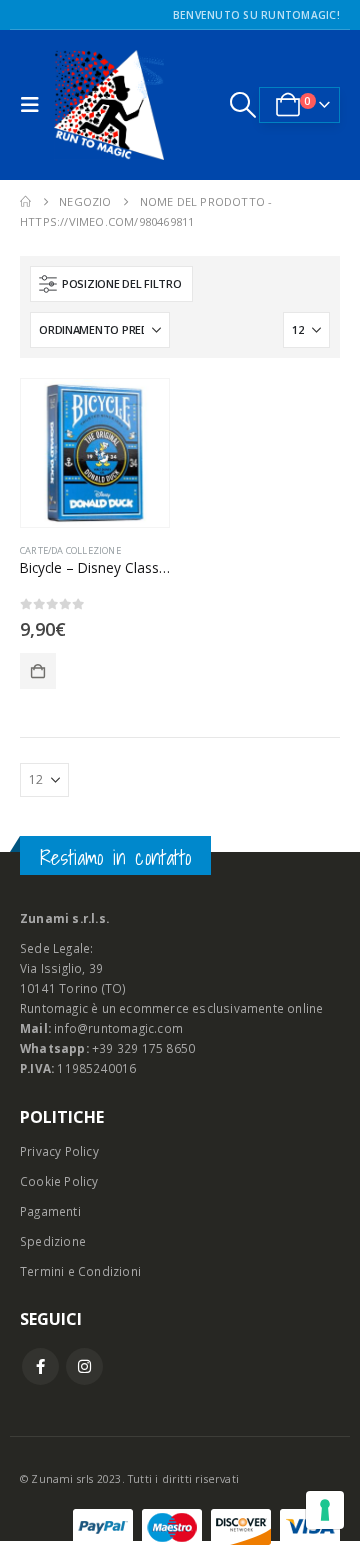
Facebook (40, 1366)
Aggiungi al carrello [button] (38, 671)
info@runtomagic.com (118, 1028)
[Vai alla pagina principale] (25, 202)
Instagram (84, 1366)
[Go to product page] (95, 453)
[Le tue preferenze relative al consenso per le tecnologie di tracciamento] (325, 1510)
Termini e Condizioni (80, 1271)
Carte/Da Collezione (70, 550)
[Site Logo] (109, 105)
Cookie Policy (59, 1181)
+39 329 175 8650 (143, 1048)
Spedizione (53, 1241)
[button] (35, 105)
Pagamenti (50, 1211)
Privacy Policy (59, 1151)
